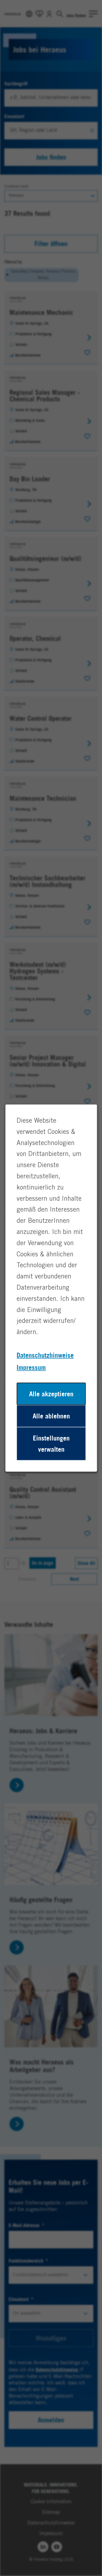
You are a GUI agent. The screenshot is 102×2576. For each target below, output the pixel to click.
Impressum (31, 1367)
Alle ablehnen (51, 1416)
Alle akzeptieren (51, 1394)
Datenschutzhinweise (45, 1355)
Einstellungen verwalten (51, 1444)
